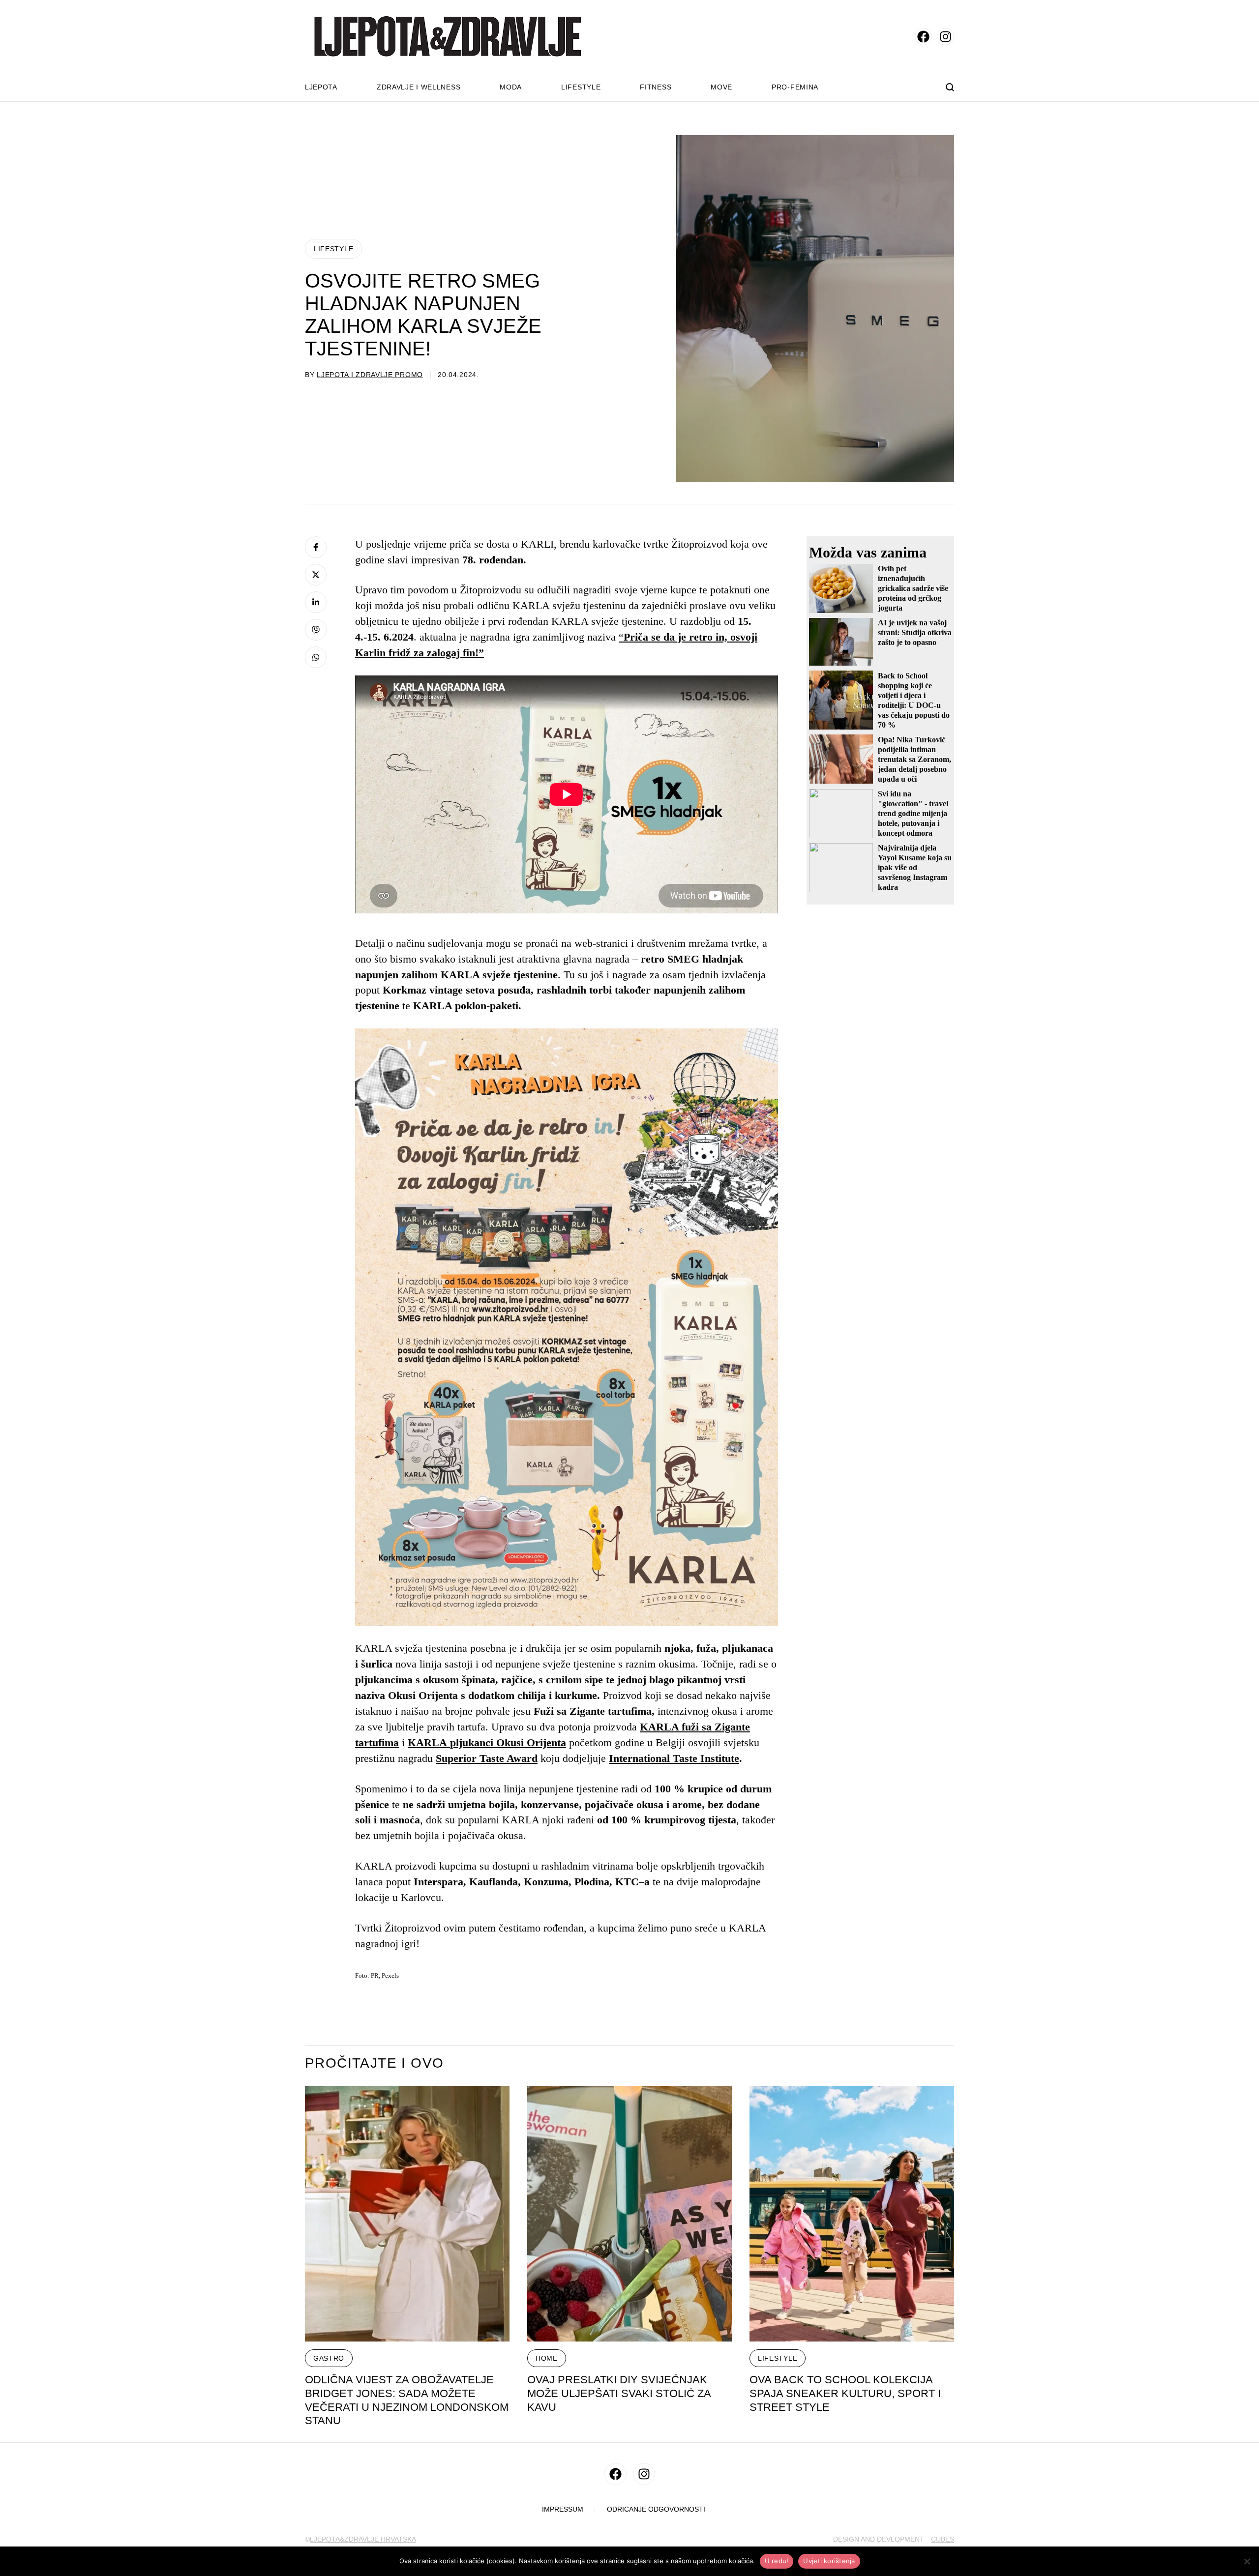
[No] (1247, 2561)
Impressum (563, 2509)
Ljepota (321, 87)
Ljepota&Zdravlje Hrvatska (363, 2539)
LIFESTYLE (333, 249)
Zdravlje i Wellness (419, 87)
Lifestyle (581, 87)
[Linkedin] (316, 602)
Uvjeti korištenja (829, 2561)
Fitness (656, 87)
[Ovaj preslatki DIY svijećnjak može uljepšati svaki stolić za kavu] (629, 2214)
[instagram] (945, 37)
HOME (547, 2358)
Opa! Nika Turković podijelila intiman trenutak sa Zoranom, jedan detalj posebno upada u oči (914, 759)
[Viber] (316, 630)
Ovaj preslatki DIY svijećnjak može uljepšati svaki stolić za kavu (619, 2393)
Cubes (943, 2539)
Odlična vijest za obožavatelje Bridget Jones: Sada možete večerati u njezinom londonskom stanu (407, 2400)
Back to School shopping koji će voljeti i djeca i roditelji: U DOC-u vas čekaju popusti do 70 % (914, 700)
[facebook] (923, 37)
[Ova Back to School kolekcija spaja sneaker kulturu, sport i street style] (852, 2214)
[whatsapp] (316, 657)
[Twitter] (316, 575)
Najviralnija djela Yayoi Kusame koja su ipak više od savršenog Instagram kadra (915, 867)
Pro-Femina (795, 87)
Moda (511, 87)
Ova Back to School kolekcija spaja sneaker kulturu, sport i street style (845, 2393)
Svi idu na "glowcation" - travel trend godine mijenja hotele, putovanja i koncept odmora (913, 813)
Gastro (329, 2358)
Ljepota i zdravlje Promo (370, 375)
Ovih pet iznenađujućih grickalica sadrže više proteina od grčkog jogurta (913, 588)
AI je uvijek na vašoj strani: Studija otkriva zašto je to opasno (915, 632)
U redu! (777, 2561)
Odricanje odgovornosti (656, 2509)
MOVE (721, 87)
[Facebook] (316, 547)
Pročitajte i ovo (374, 2063)
